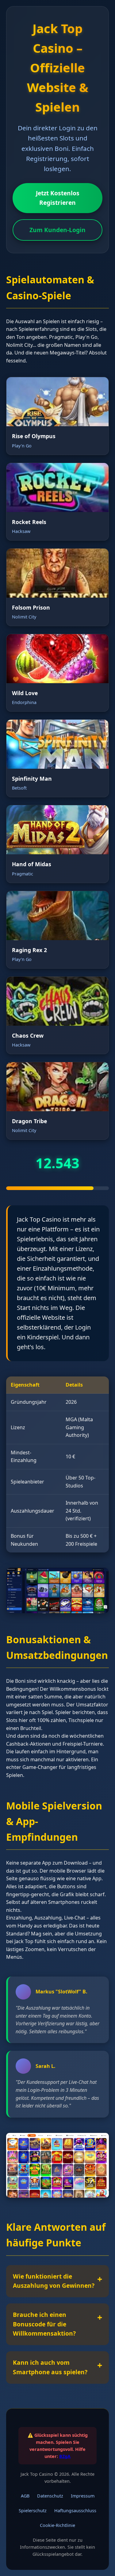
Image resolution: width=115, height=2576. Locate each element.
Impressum (83, 2496)
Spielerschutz (33, 2511)
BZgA (65, 2456)
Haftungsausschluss (75, 2511)
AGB (25, 2496)
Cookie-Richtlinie (57, 2525)
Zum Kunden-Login (57, 230)
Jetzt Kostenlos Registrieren (58, 198)
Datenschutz (50, 2496)
